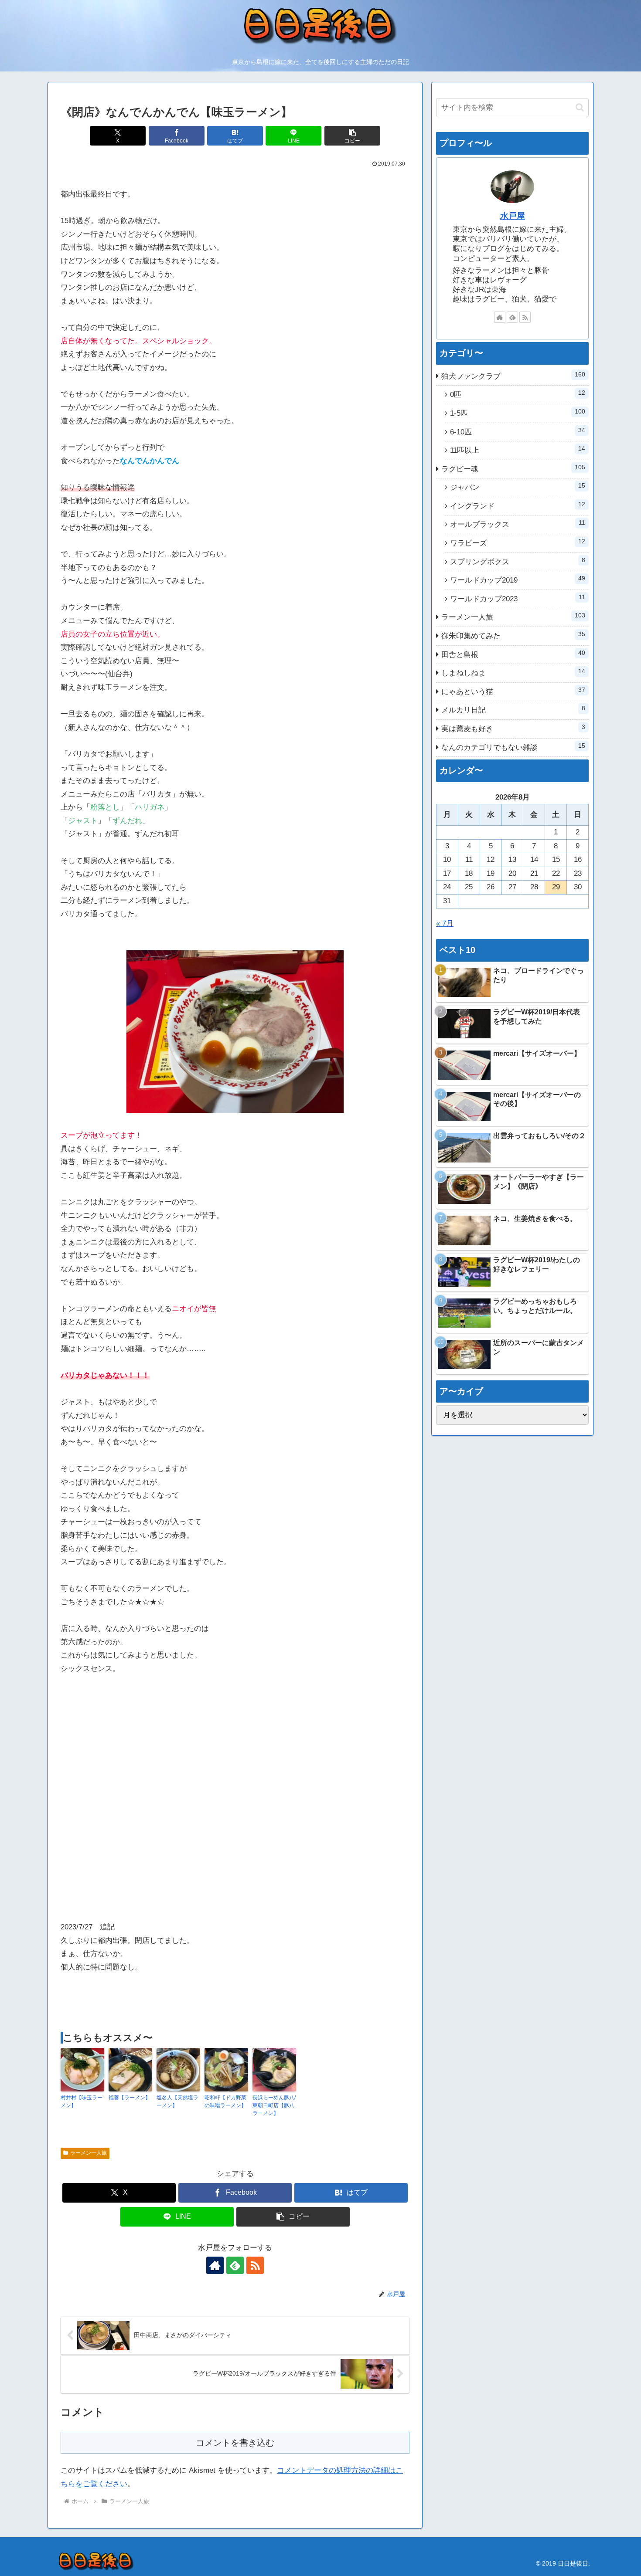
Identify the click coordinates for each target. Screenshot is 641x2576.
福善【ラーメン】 (130, 2098)
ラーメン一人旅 (89, 2153)
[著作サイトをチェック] (215, 2265)
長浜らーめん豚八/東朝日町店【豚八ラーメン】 (274, 2105)
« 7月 (445, 924)
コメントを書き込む (235, 2443)
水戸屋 (513, 216)
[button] (352, 136)
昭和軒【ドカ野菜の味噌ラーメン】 (225, 2101)
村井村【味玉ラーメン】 (82, 2101)
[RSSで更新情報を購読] (255, 2265)
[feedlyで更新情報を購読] (235, 2265)
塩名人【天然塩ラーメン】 (177, 2101)
